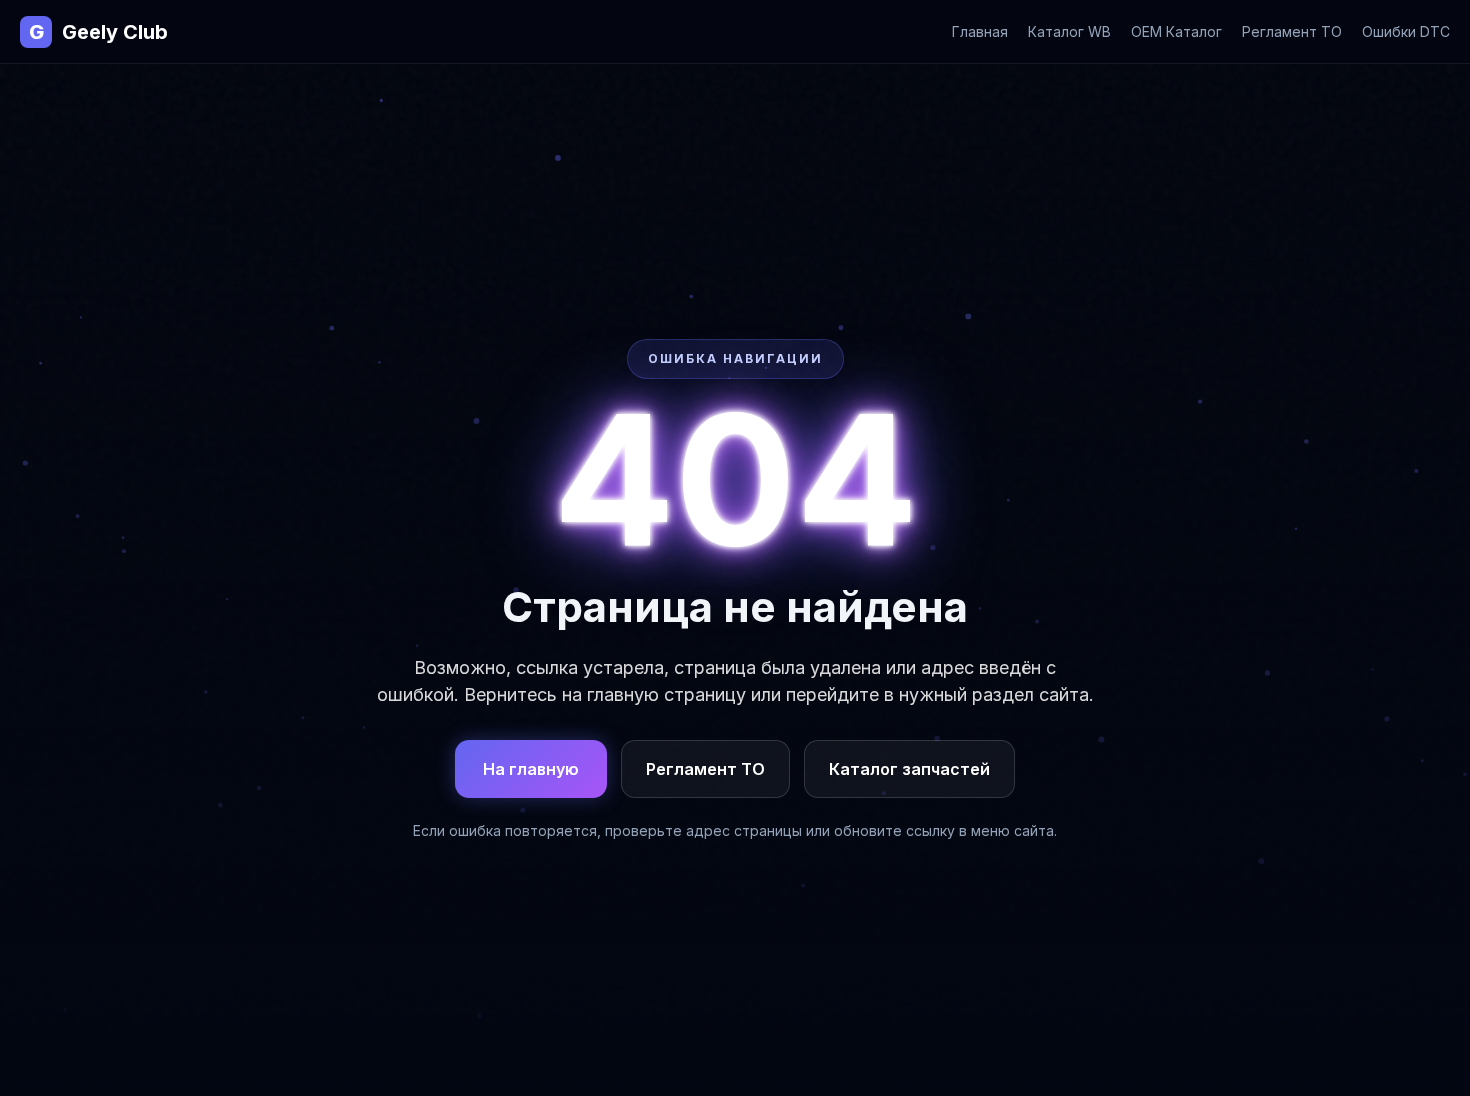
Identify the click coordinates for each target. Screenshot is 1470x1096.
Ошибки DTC (1406, 31)
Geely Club (98, 32)
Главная (980, 31)
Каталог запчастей (909, 769)
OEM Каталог (1176, 31)
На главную (531, 769)
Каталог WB (1069, 31)
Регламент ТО (1292, 31)
